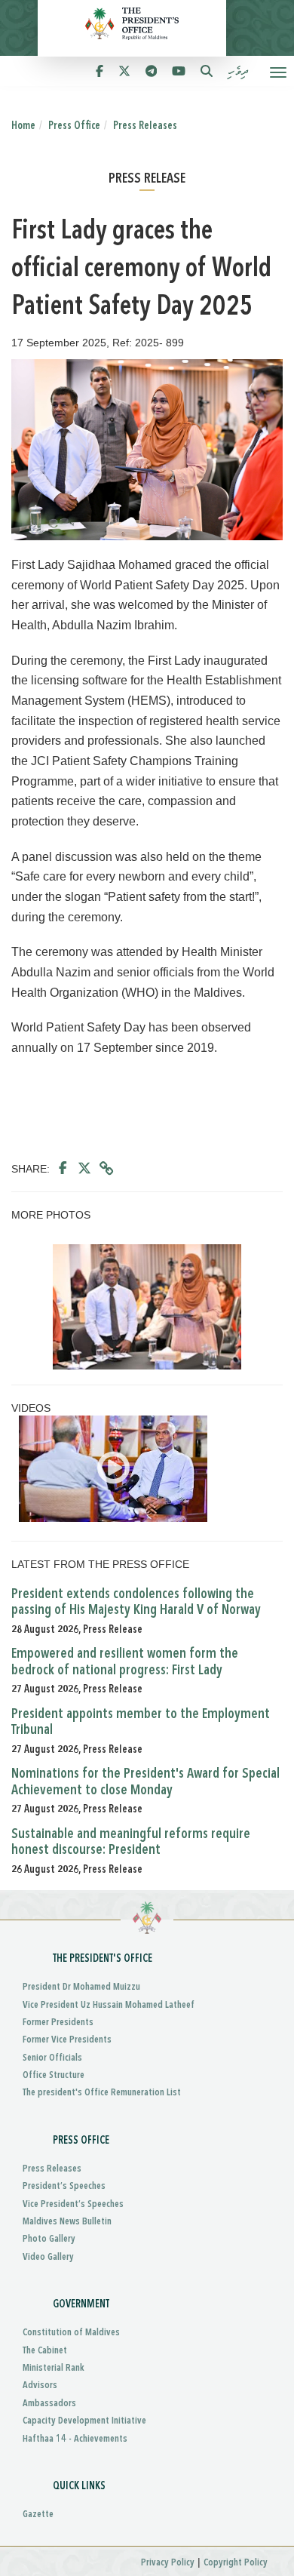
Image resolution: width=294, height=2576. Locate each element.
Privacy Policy (168, 2563)
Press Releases (145, 126)
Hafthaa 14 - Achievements (75, 2439)
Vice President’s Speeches (73, 2204)
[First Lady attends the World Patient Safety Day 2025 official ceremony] (147, 1307)
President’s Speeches (64, 2186)
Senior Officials (52, 2058)
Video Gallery (48, 2257)
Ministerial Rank (54, 2368)
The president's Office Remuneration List (102, 2093)
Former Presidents (58, 2023)
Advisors (40, 2385)
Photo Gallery (49, 2239)
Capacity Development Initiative (84, 2421)
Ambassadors (49, 2404)
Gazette (38, 2515)
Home (23, 126)
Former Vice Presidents (67, 2040)
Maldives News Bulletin (67, 2222)
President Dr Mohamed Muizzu (81, 1987)
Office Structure (54, 2075)
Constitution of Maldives (71, 2333)
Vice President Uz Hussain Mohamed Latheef (109, 2005)
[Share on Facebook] (63, 1169)
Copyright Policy (236, 2563)
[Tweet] (84, 1169)
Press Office (74, 126)
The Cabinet (45, 2351)
